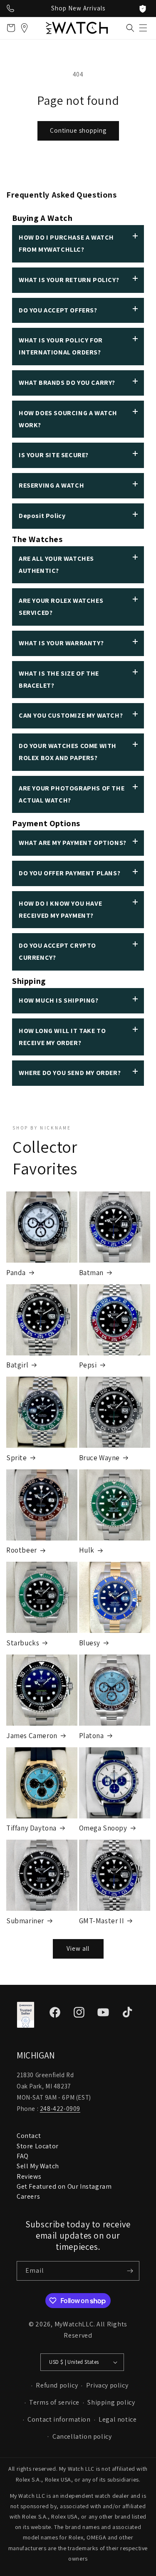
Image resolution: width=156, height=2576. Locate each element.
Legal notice (118, 2419)
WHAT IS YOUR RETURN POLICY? (69, 280)
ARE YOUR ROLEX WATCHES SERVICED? (61, 607)
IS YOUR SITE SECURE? (54, 455)
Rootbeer (22, 1550)
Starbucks (23, 1643)
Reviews (29, 2176)
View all (78, 1948)
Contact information (59, 2419)
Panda (16, 1273)
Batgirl (17, 1365)
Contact (29, 2136)
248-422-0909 (60, 2109)
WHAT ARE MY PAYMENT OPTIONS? (73, 843)
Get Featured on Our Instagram (64, 2186)
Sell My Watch (38, 2166)
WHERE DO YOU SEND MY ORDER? (70, 1073)
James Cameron (32, 1736)
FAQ (23, 2156)
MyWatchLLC (74, 2324)
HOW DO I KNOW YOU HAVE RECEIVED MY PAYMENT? (60, 909)
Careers (28, 2196)
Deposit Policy (42, 516)
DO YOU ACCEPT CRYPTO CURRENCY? (57, 951)
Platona (92, 1736)
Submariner (25, 1921)
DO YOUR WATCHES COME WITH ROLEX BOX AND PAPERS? (68, 752)
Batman (92, 1273)
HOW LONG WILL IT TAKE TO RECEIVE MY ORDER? (62, 1037)
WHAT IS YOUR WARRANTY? (61, 643)
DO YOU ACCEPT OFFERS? (58, 310)
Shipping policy (111, 2402)
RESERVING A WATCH (51, 485)
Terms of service (54, 2402)
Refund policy (57, 2385)
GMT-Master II (102, 1921)
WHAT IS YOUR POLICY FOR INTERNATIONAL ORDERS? (61, 346)
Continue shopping (78, 130)
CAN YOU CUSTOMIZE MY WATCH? (71, 715)
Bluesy (90, 1643)
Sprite (17, 1458)
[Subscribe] (130, 2271)
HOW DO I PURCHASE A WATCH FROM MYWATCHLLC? (66, 243)
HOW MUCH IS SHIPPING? (59, 1000)
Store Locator (38, 2146)
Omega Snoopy (103, 1828)
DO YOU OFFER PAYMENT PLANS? (69, 873)
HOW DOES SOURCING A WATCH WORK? (68, 419)
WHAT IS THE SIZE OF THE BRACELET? (59, 679)
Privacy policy (107, 2385)
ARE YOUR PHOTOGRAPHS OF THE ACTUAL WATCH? (72, 794)
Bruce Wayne (100, 1458)
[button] (143, 28)
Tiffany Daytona (31, 1828)
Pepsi (88, 1365)
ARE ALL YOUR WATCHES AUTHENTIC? (56, 565)
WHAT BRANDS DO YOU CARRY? (67, 383)
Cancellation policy (82, 2436)
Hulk (87, 1550)
